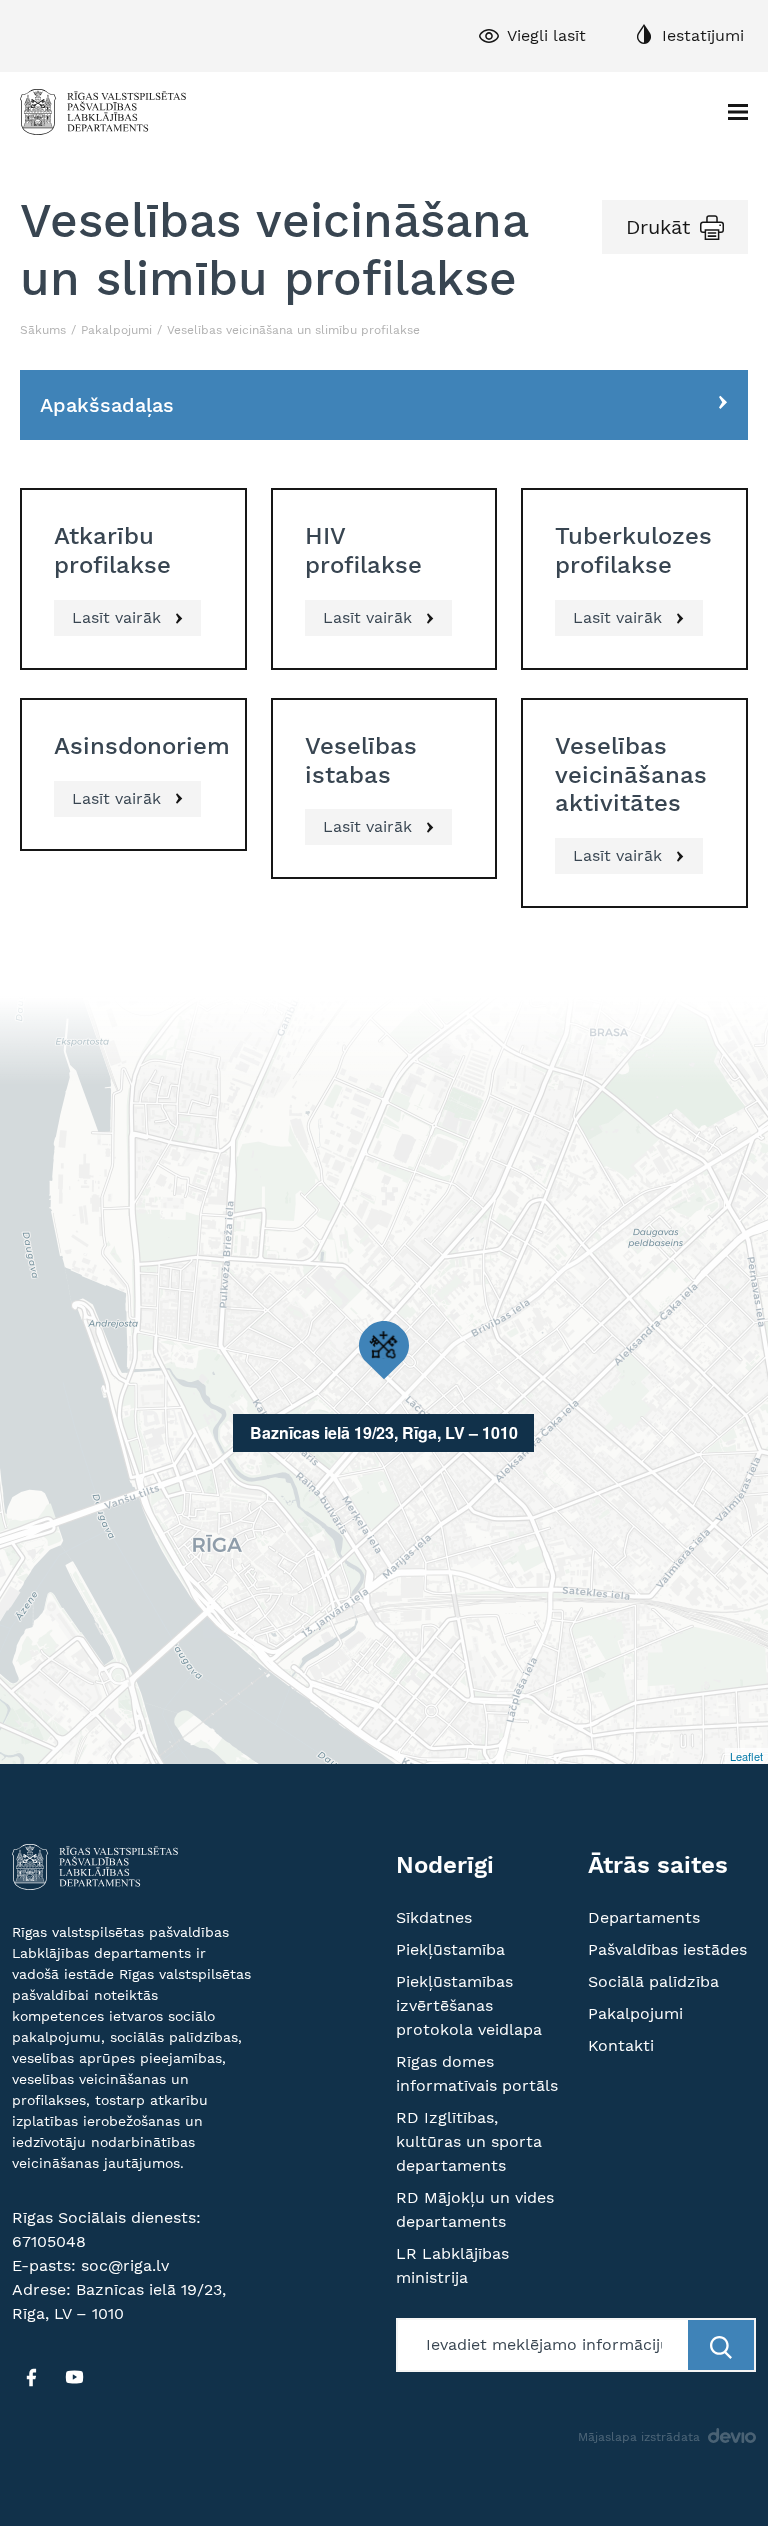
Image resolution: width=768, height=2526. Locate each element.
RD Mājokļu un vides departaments (475, 2209)
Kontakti (621, 2045)
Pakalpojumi (116, 330)
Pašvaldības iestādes (667, 1949)
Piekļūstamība (450, 1949)
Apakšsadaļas (107, 405)
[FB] (31, 2377)
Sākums (43, 330)
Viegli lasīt (546, 35)
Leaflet (746, 1756)
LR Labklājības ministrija (452, 2265)
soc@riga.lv (125, 2265)
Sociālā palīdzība (653, 1981)
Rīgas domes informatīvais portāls (477, 2073)
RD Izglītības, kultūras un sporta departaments (469, 2141)
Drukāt (658, 227)
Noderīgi (445, 1865)
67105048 (49, 2241)
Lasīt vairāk (119, 617)
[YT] (74, 2377)
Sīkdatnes (434, 1917)
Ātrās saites (658, 1865)
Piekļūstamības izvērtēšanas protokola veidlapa (469, 2005)
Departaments (644, 1917)
